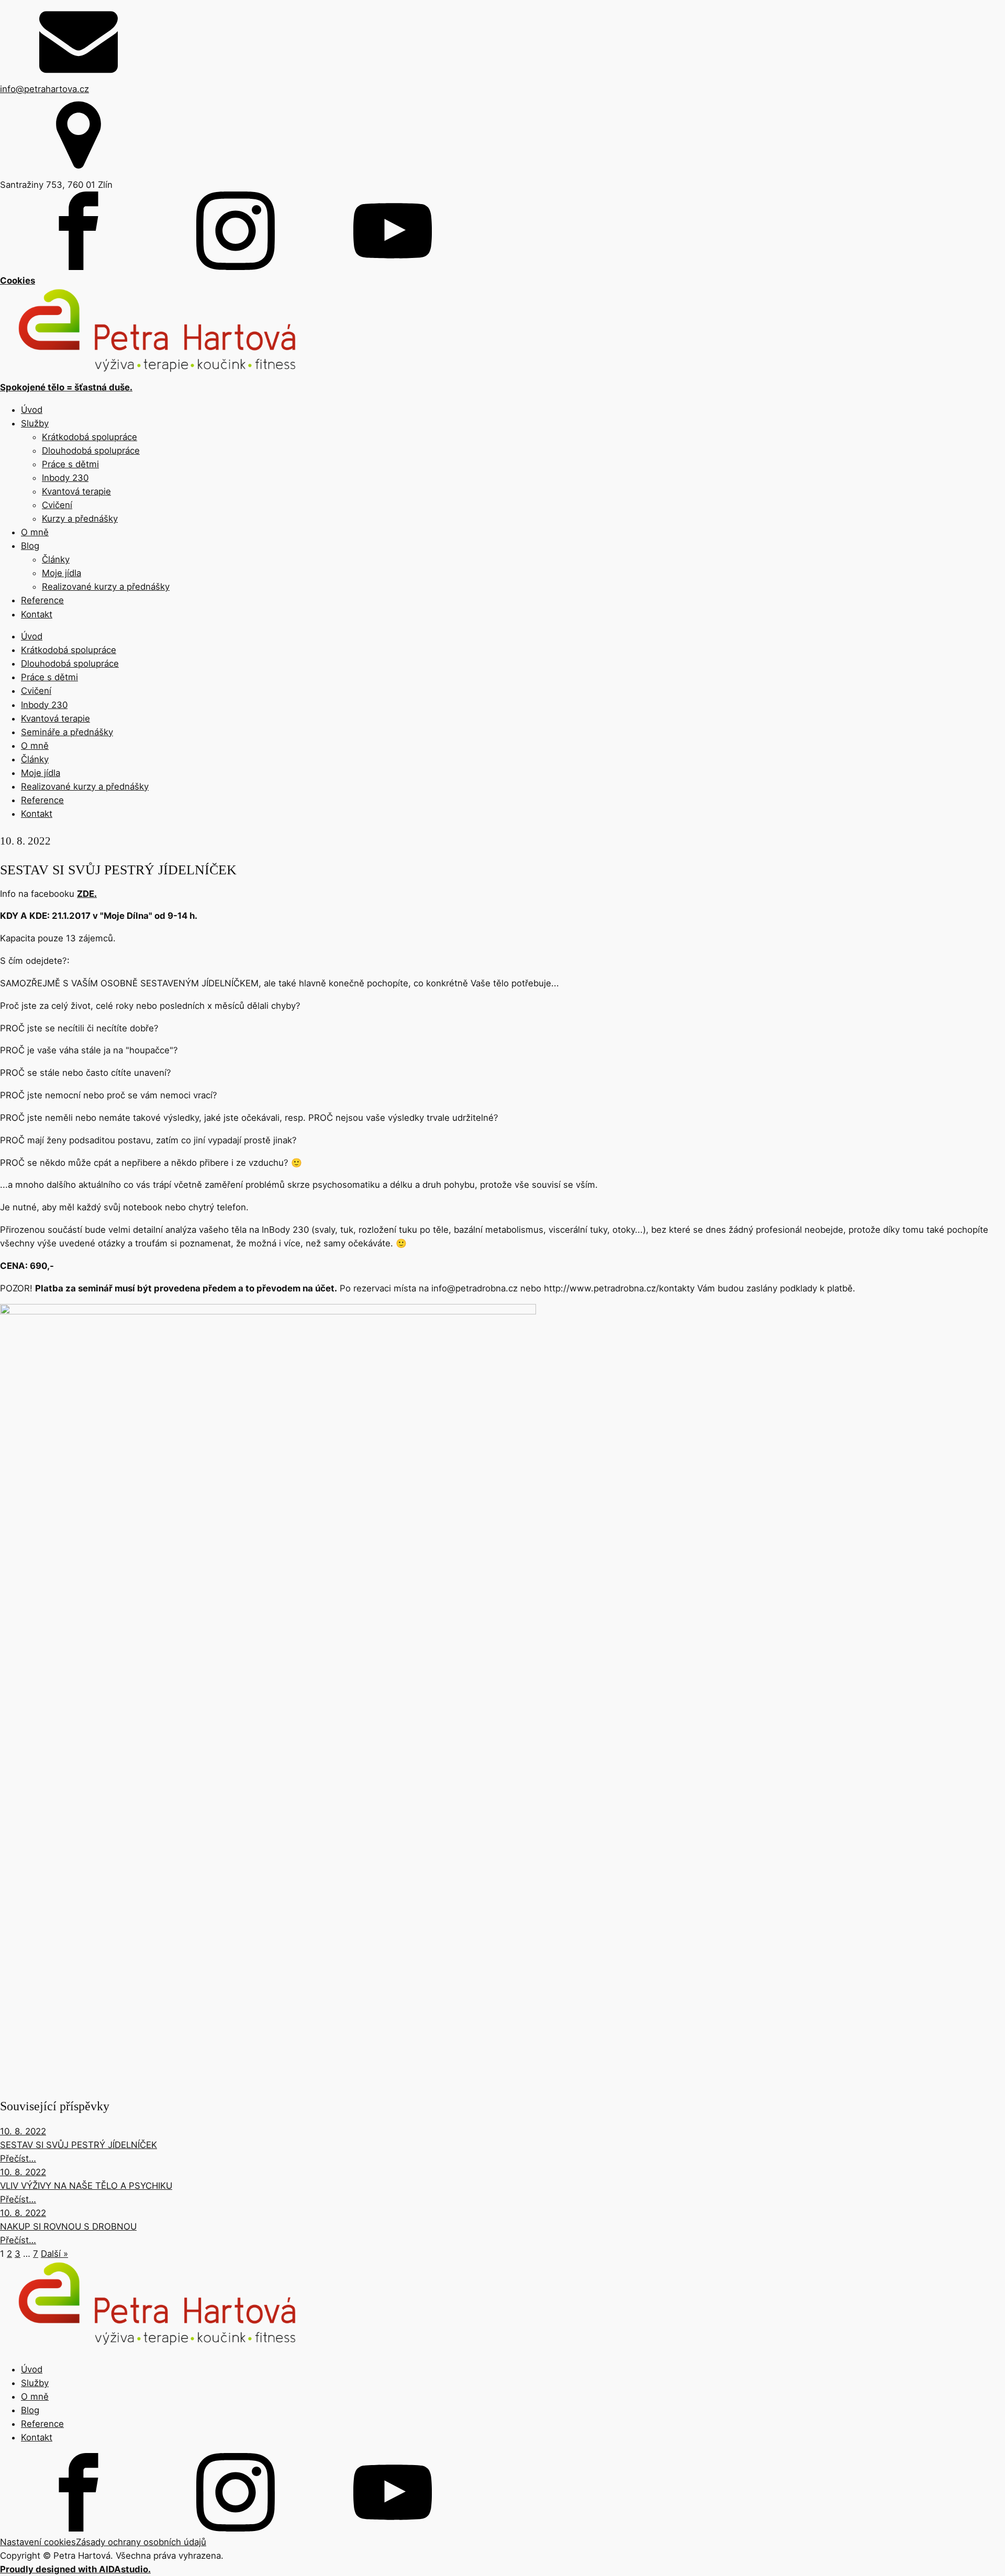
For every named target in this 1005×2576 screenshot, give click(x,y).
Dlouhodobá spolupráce (91, 451)
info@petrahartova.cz (44, 89)
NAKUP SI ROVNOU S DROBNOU (68, 2226)
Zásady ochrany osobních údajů (141, 2542)
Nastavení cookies (38, 2542)
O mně (35, 532)
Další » (54, 2254)
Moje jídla (62, 573)
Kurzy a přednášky (80, 519)
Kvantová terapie (76, 491)
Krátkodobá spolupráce (90, 437)
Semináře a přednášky (67, 732)
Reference (42, 600)
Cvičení (57, 505)
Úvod (32, 410)
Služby (35, 423)
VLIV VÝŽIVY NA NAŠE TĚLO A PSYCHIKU (86, 2186)
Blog (30, 546)
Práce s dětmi (70, 464)
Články (56, 559)
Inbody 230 (65, 478)
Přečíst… (18, 2158)
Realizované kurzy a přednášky (106, 587)
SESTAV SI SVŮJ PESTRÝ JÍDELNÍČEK (79, 2145)
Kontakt (37, 614)
